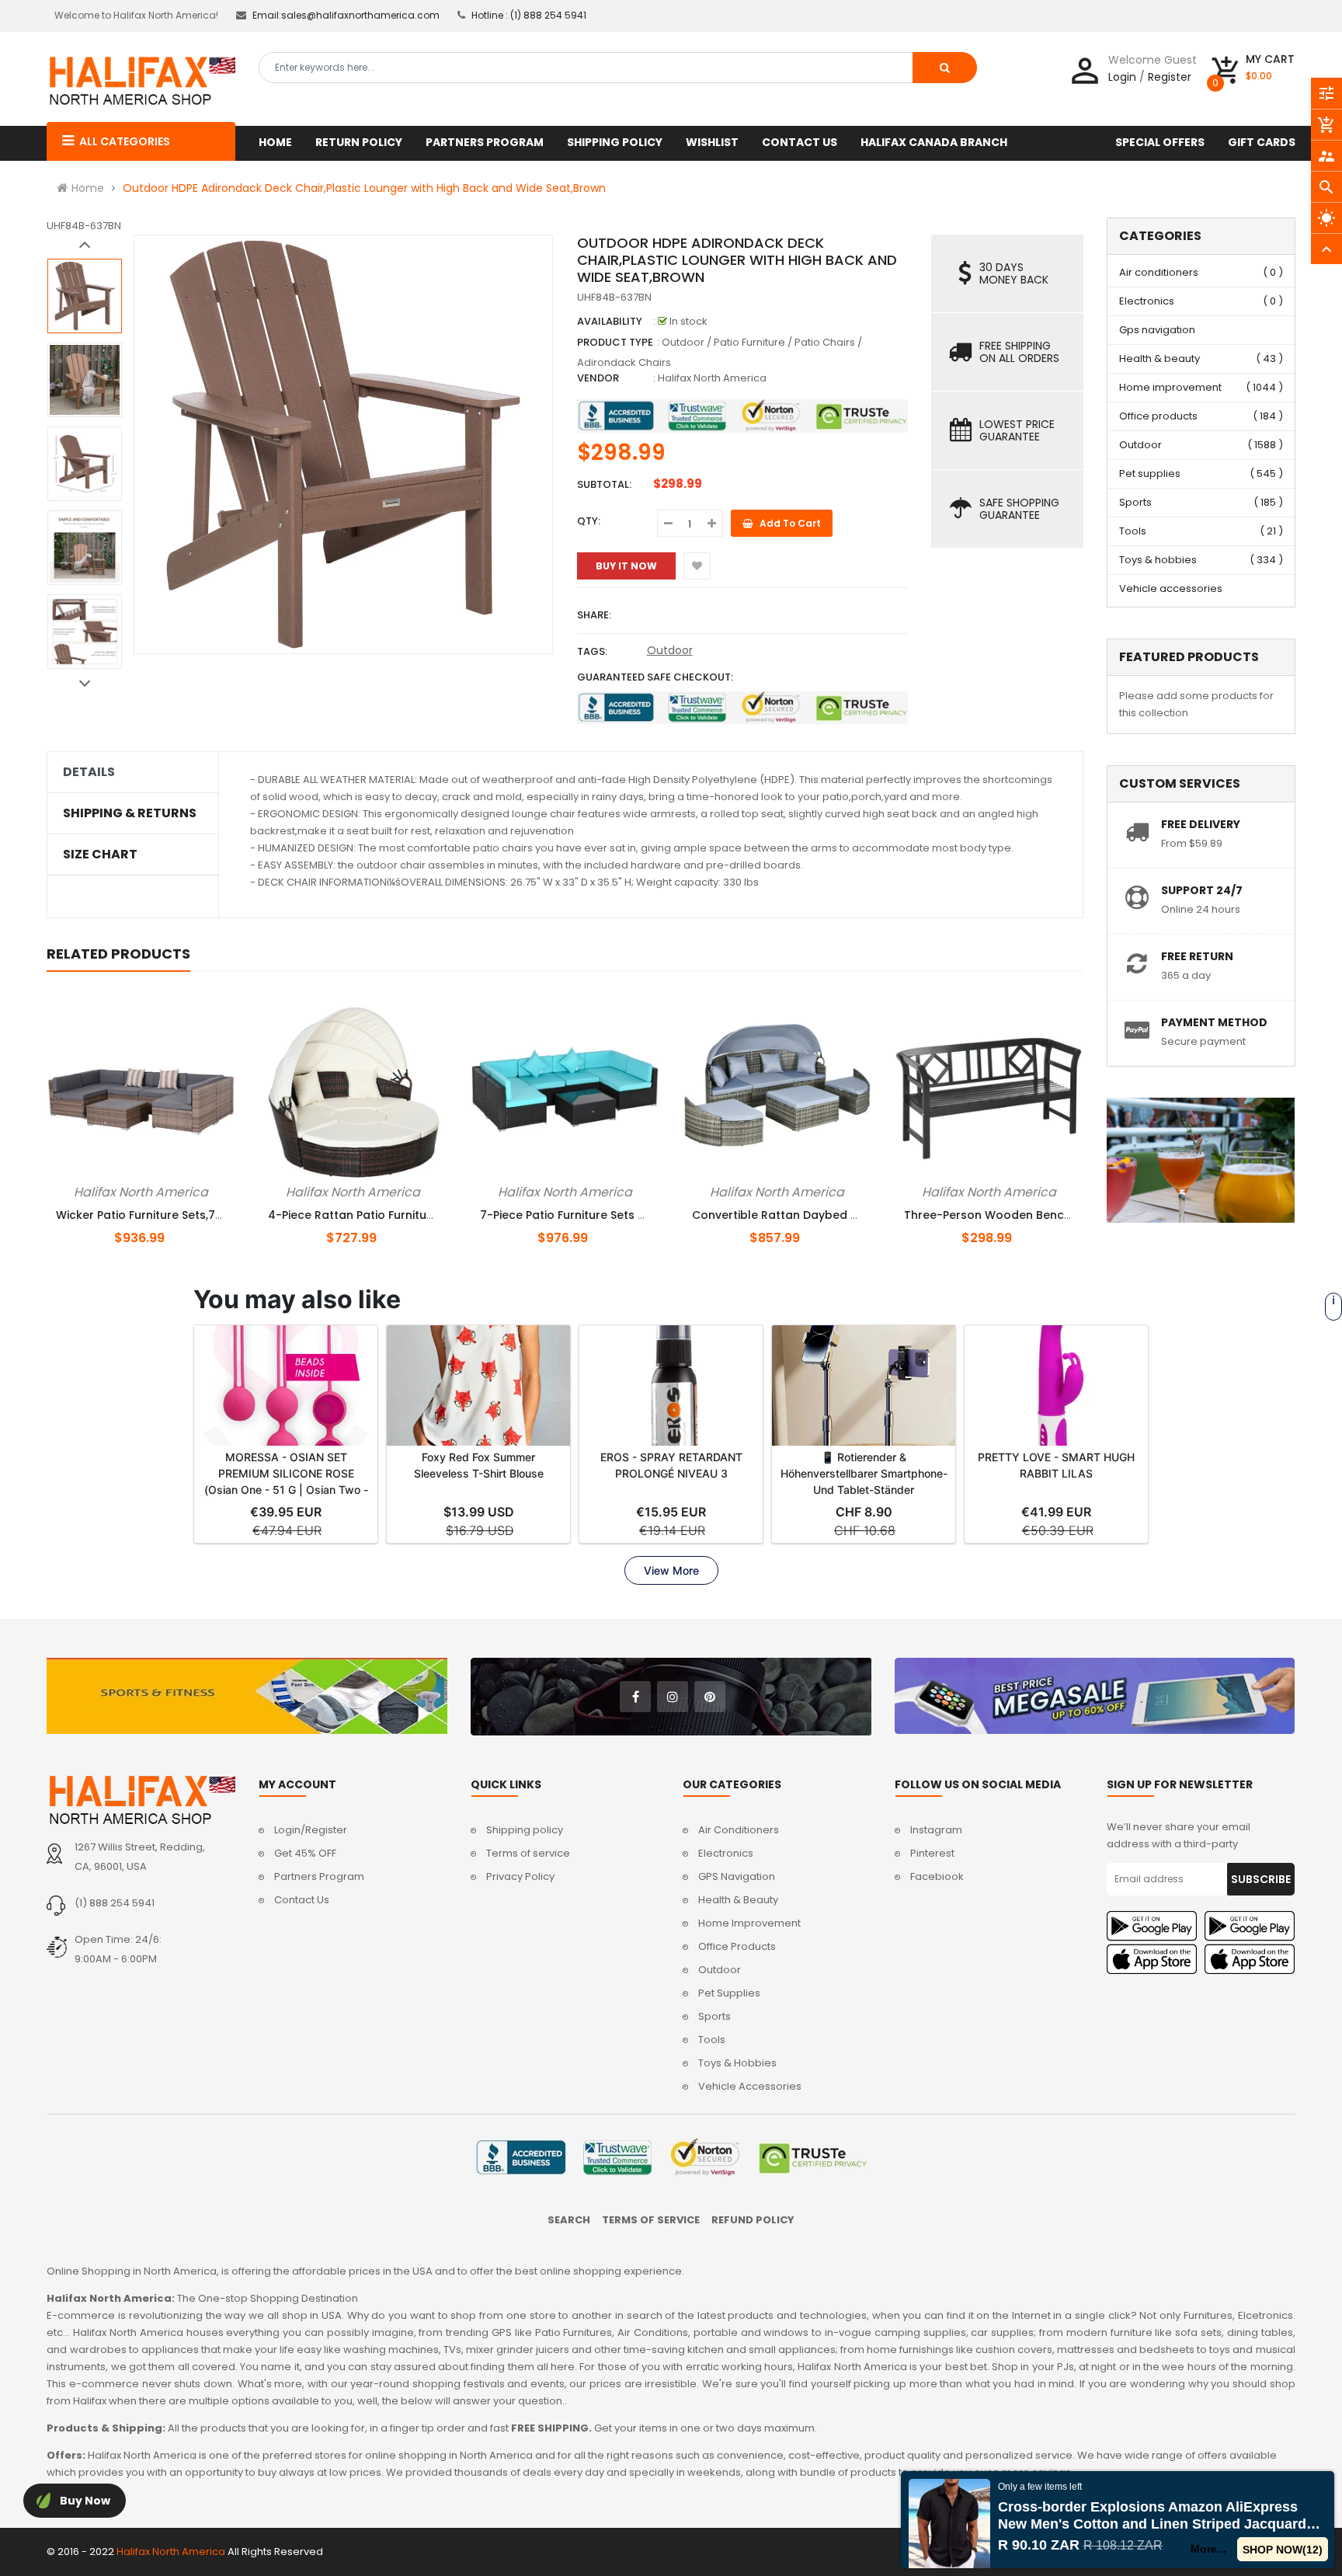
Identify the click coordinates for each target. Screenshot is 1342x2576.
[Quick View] (167, 1189)
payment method (1214, 1022)
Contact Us (302, 1900)
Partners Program (319, 1876)
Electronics (1147, 301)
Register (1170, 77)
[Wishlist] (697, 566)
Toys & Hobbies (737, 2063)
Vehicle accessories (1171, 588)
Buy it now (626, 566)
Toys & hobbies (1158, 560)
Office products (1158, 416)
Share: (594, 615)
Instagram (936, 1830)
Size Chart (100, 855)
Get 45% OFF (305, 1853)
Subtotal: (604, 484)
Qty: (589, 521)
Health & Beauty (738, 1900)
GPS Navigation (737, 1876)
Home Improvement (749, 1923)
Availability (610, 321)
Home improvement (1170, 387)
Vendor (598, 378)
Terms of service (528, 1853)
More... (1209, 2549)
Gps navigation (1157, 330)
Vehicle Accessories (750, 2086)
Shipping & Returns (130, 813)
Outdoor (670, 650)
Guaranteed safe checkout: (655, 677)
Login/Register (311, 1830)
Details (89, 772)
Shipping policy (525, 1830)
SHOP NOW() (1283, 2550)
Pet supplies (1150, 473)
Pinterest (932, 1853)
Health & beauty (1159, 359)
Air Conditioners (739, 1830)
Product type (615, 342)
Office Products (737, 1946)
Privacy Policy (520, 1876)
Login (1122, 77)
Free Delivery (1201, 824)
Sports (1135, 502)
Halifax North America (712, 378)
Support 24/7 (1202, 890)
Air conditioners (1159, 272)
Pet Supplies (729, 1993)
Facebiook (937, 1876)
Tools (1133, 531)
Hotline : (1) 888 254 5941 (529, 15)
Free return (1197, 956)
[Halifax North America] (141, 1800)
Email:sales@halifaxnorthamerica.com (346, 15)
